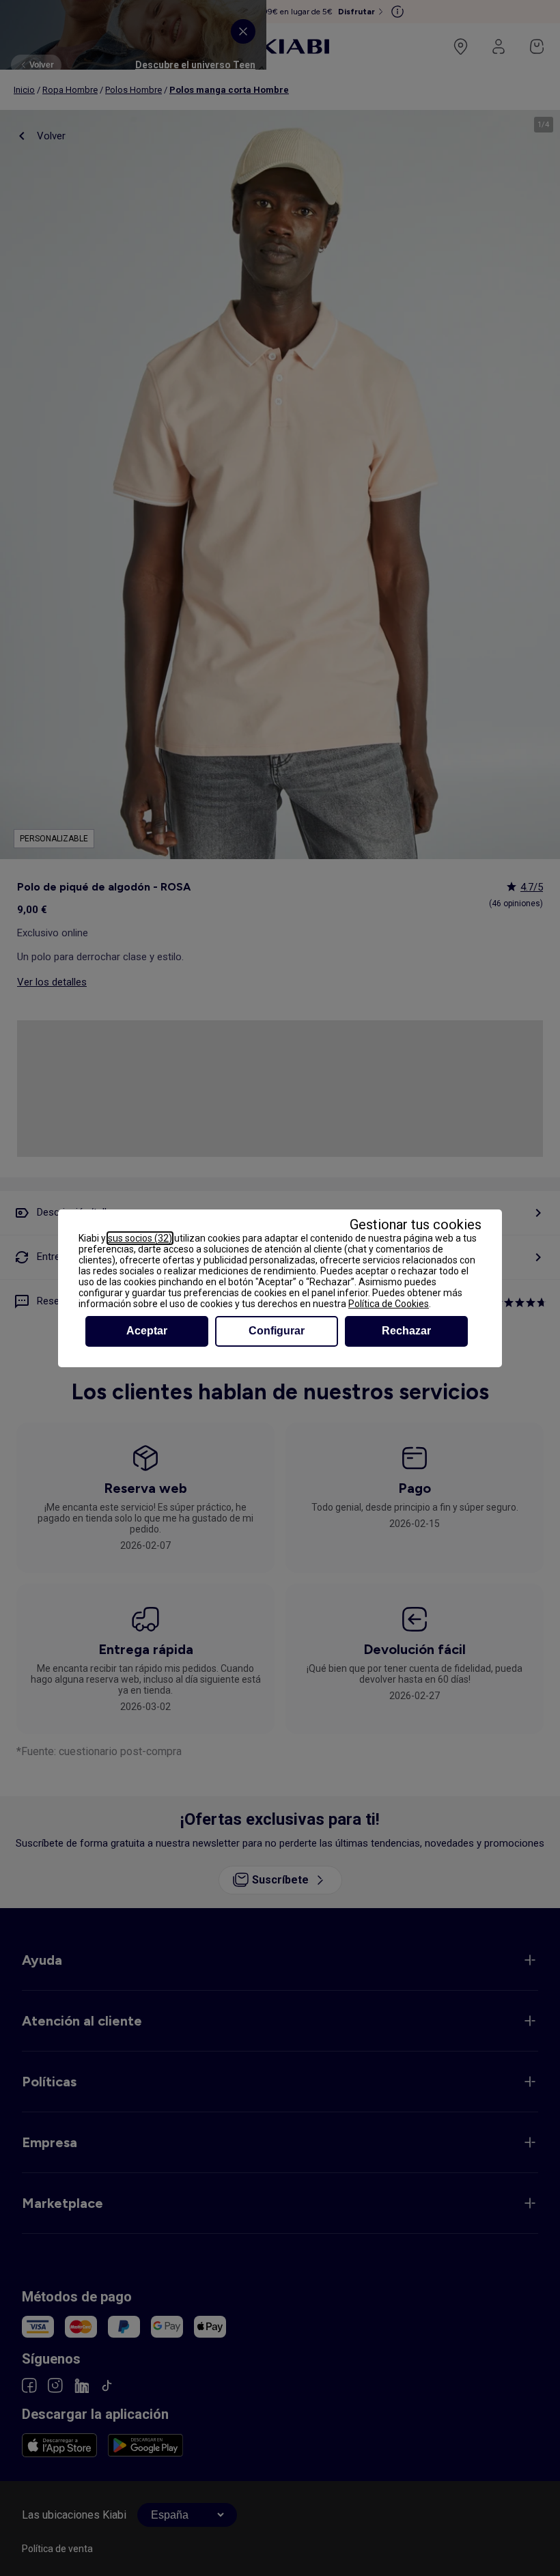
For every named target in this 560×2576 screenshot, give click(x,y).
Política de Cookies (389, 1304)
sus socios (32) (140, 1238)
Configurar (277, 1331)
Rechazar (406, 1331)
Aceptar (147, 1331)
